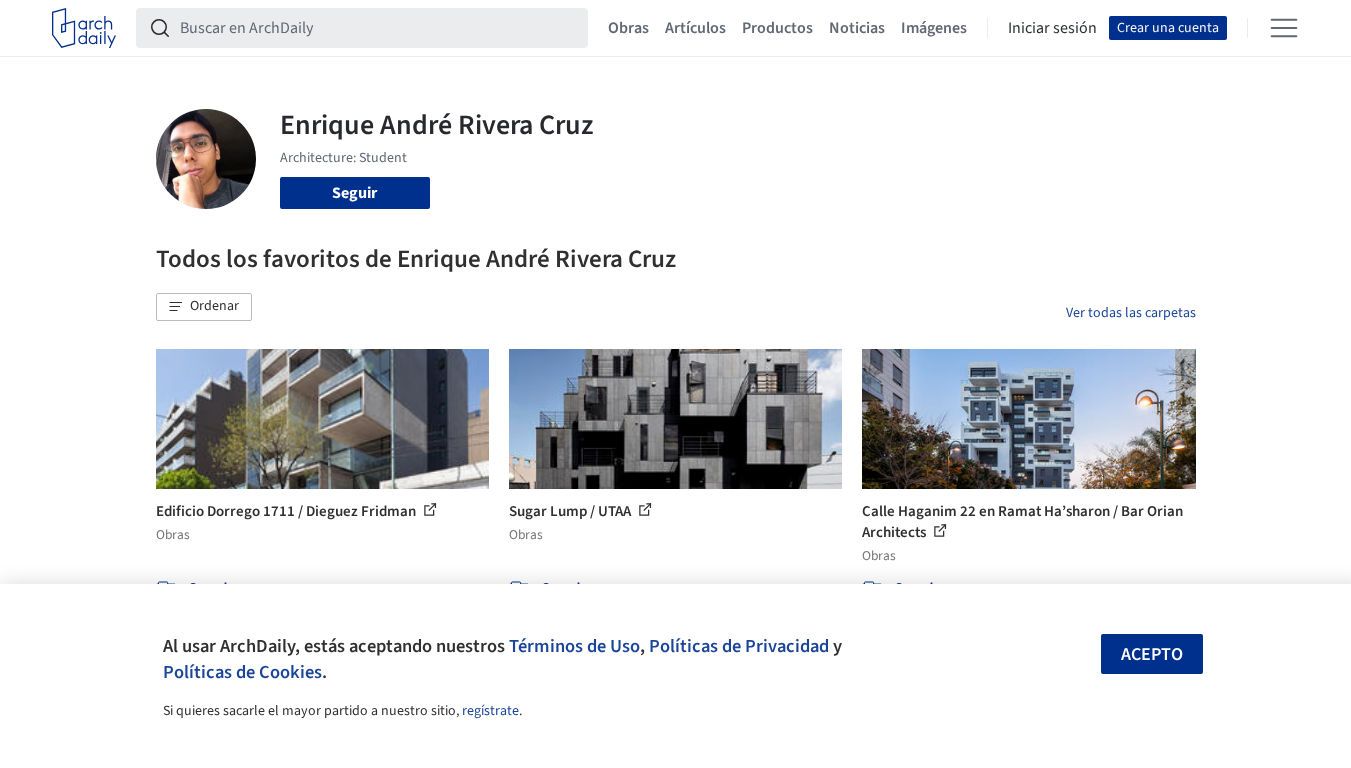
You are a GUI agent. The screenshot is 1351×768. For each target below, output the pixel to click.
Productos (777, 28)
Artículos (695, 28)
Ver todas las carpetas (1131, 313)
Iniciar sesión (1052, 28)
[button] (204, 307)
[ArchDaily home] (84, 28)
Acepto (1152, 654)
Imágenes (934, 28)
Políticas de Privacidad (739, 646)
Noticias (857, 28)
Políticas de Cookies (242, 672)
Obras (628, 28)
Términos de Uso (574, 646)
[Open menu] (1284, 28)
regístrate (490, 711)
